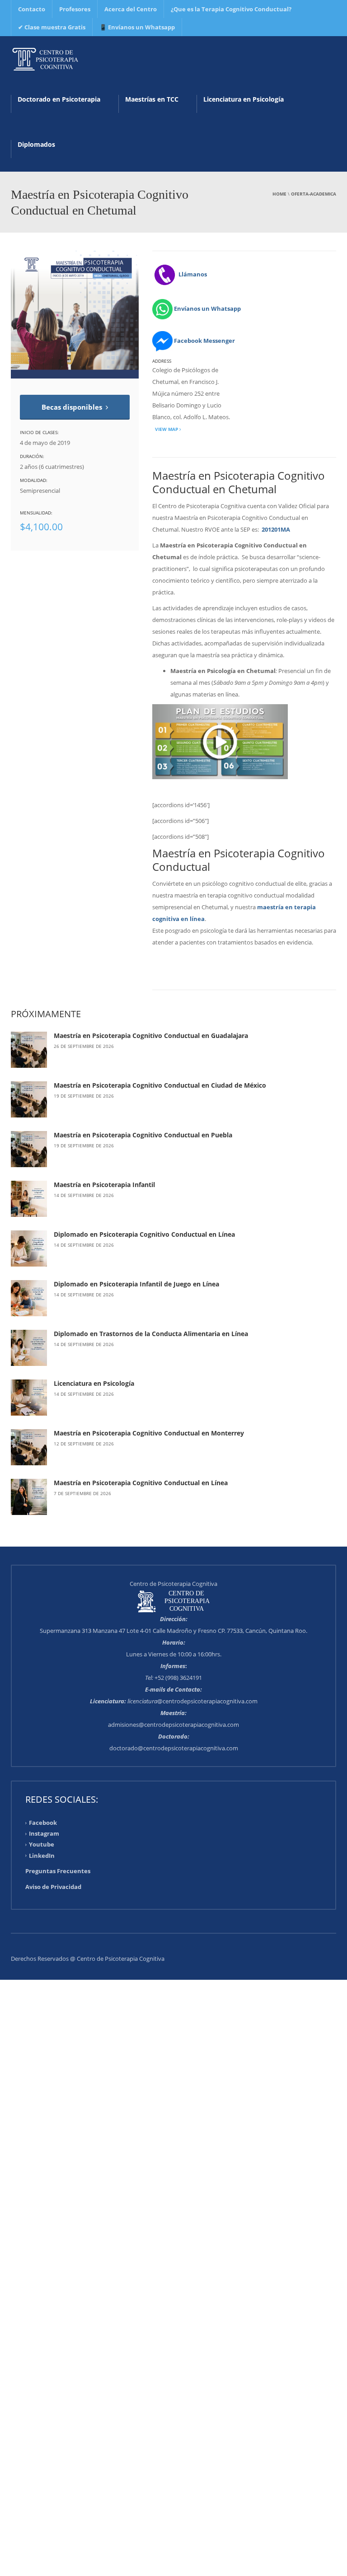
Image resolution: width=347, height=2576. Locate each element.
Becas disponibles (73, 407)
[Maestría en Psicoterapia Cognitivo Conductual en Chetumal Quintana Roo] (45, 59)
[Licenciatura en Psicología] (29, 1398)
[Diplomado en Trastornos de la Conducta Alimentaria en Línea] (29, 1348)
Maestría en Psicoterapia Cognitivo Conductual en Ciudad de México (160, 1085)
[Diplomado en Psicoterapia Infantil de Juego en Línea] (29, 1298)
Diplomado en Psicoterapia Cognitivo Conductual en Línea (144, 1234)
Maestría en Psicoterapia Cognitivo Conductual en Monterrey (149, 1433)
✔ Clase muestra (52, 27)
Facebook (43, 1823)
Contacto (32, 9)
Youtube (42, 1844)
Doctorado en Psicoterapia (59, 99)
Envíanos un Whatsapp (207, 309)
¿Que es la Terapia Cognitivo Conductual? (231, 9)
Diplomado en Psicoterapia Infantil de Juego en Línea (136, 1284)
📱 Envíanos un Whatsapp (137, 27)
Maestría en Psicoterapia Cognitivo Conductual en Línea (141, 1483)
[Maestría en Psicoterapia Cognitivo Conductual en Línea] (29, 1497)
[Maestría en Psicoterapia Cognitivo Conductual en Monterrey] (29, 1447)
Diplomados (36, 144)
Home (279, 194)
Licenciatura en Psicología (244, 99)
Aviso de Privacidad (53, 1887)
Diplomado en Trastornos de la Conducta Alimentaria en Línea (151, 1334)
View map (166, 429)
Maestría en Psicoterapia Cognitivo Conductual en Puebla (143, 1135)
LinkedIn (42, 1855)
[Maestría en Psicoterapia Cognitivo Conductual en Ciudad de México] (29, 1099)
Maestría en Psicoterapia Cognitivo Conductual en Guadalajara (151, 1036)
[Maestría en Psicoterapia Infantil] (29, 1199)
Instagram (44, 1833)
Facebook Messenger (204, 341)
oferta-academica (314, 194)
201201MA (276, 529)
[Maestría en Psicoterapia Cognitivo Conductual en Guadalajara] (29, 1050)
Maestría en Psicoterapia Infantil (104, 1185)
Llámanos (192, 274)
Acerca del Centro (131, 9)
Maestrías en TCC (152, 99)
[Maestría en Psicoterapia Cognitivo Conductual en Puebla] (29, 1149)
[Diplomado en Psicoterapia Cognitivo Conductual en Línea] (29, 1248)
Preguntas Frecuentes (58, 1871)
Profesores (75, 9)
